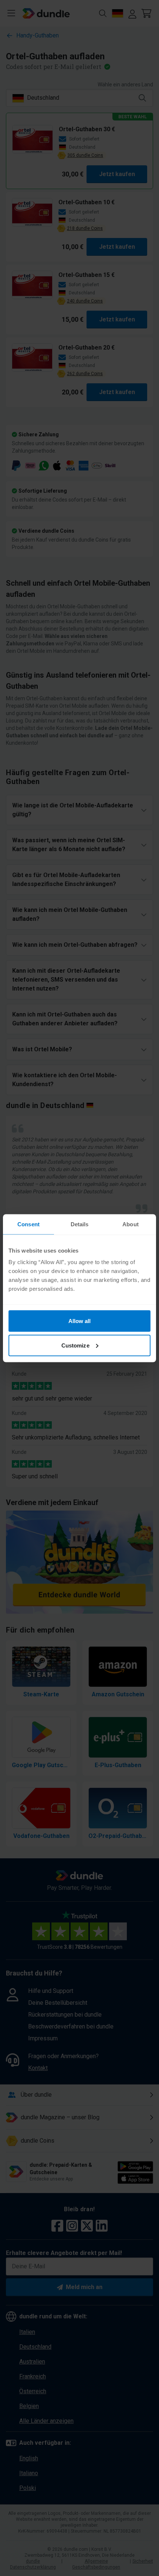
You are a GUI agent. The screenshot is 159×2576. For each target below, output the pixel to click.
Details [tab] (80, 1224)
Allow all (80, 1321)
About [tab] (131, 1224)
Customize (75, 1345)
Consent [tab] (28, 1224)
